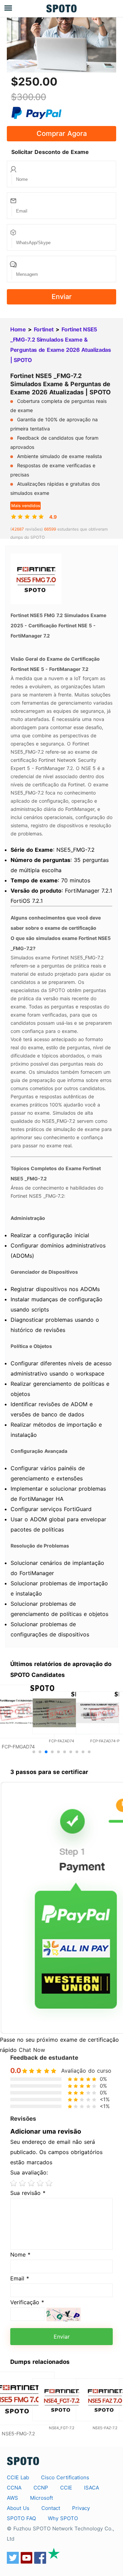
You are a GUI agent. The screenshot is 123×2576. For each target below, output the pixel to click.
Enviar (62, 297)
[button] (34, 1752)
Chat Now (32, 2050)
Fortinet (44, 329)
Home (18, 329)
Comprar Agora (62, 133)
